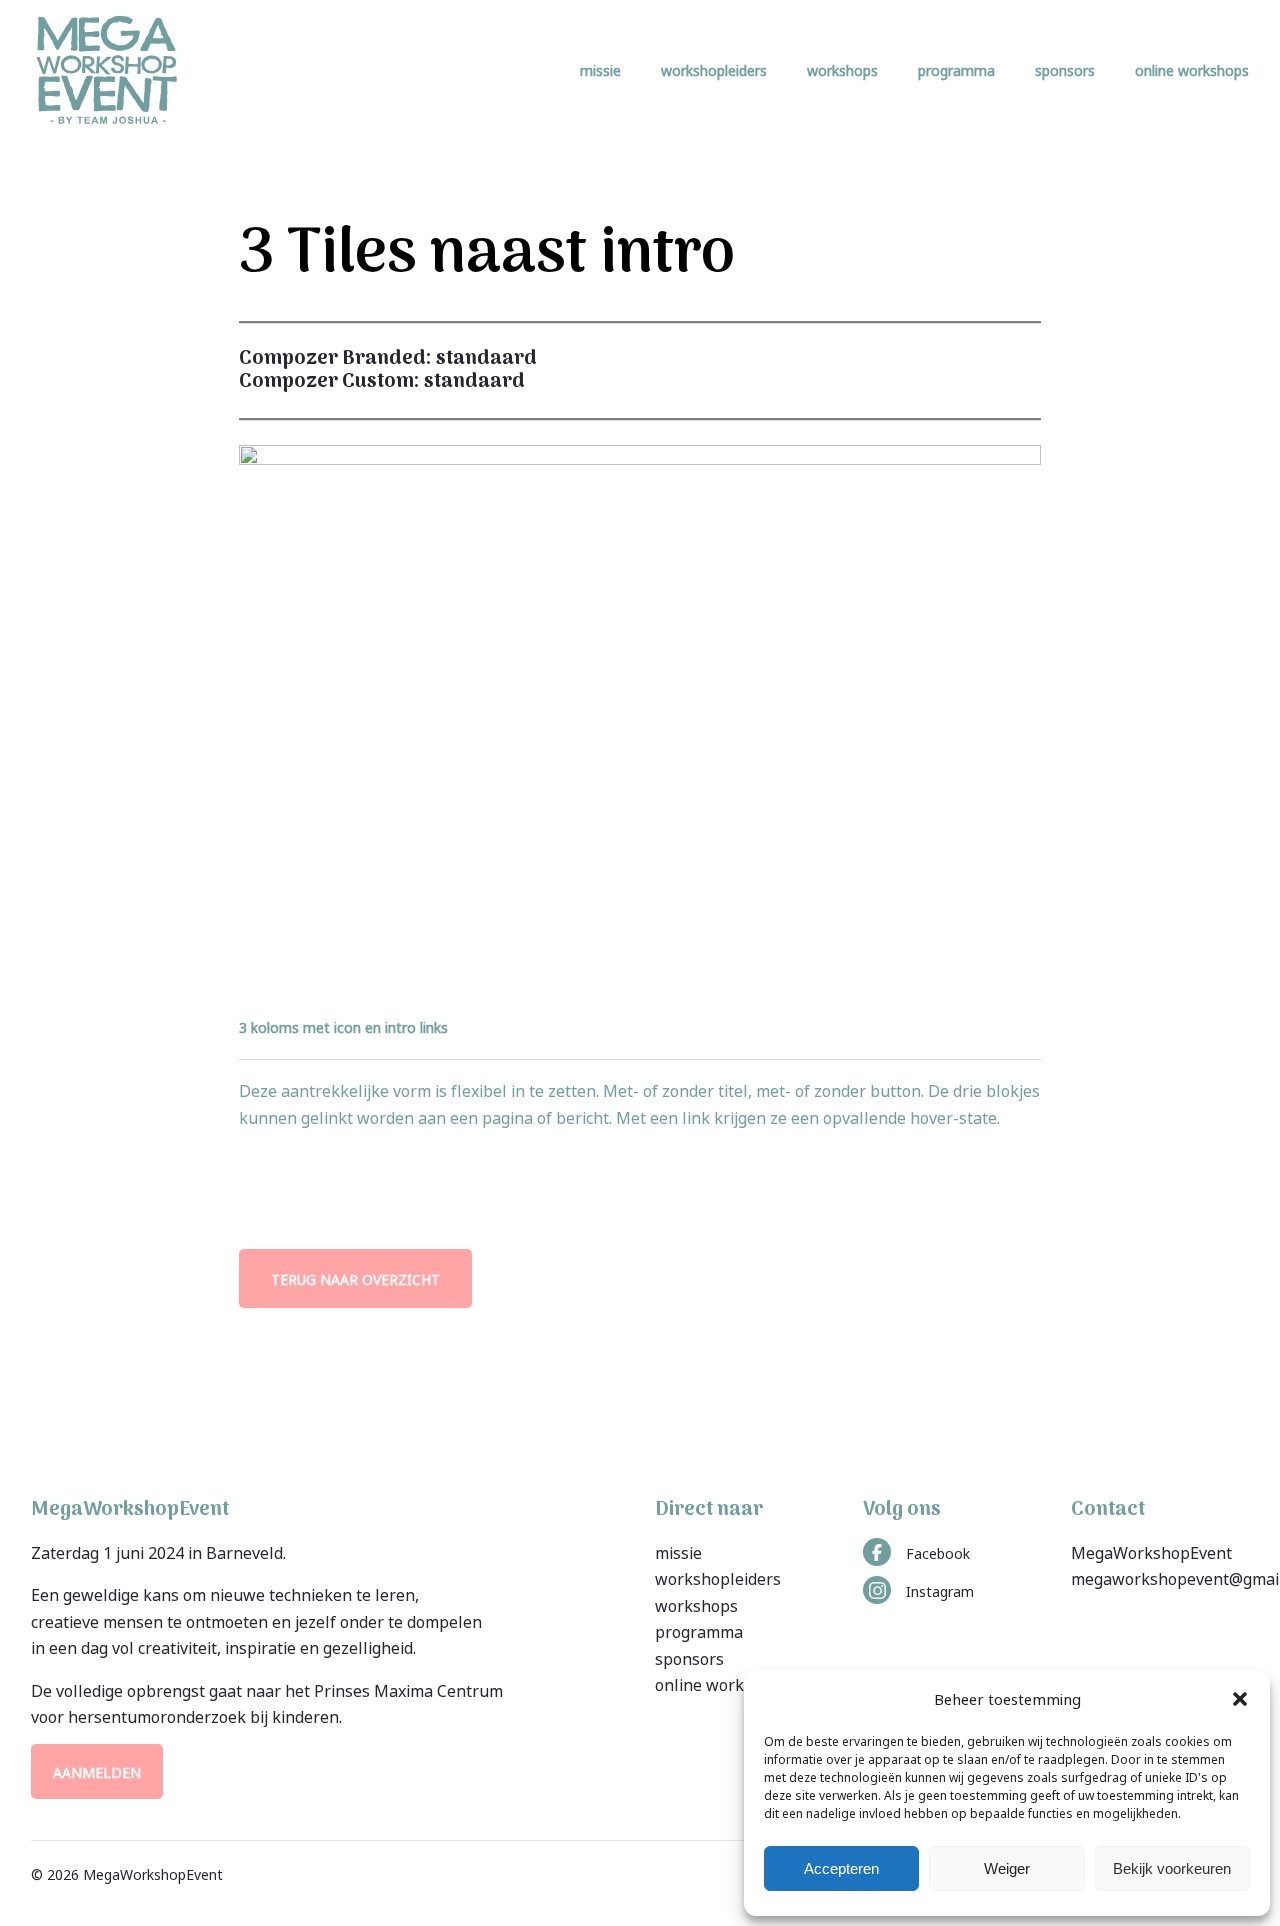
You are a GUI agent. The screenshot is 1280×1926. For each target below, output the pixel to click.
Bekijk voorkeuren (1172, 1868)
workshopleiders (714, 69)
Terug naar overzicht (355, 1278)
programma (956, 69)
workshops (842, 69)
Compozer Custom (326, 382)
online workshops (1192, 69)
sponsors (1065, 69)
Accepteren (841, 1868)
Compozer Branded (332, 359)
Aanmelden (97, 1771)
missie (600, 69)
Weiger (1007, 1868)
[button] (1240, 1699)
